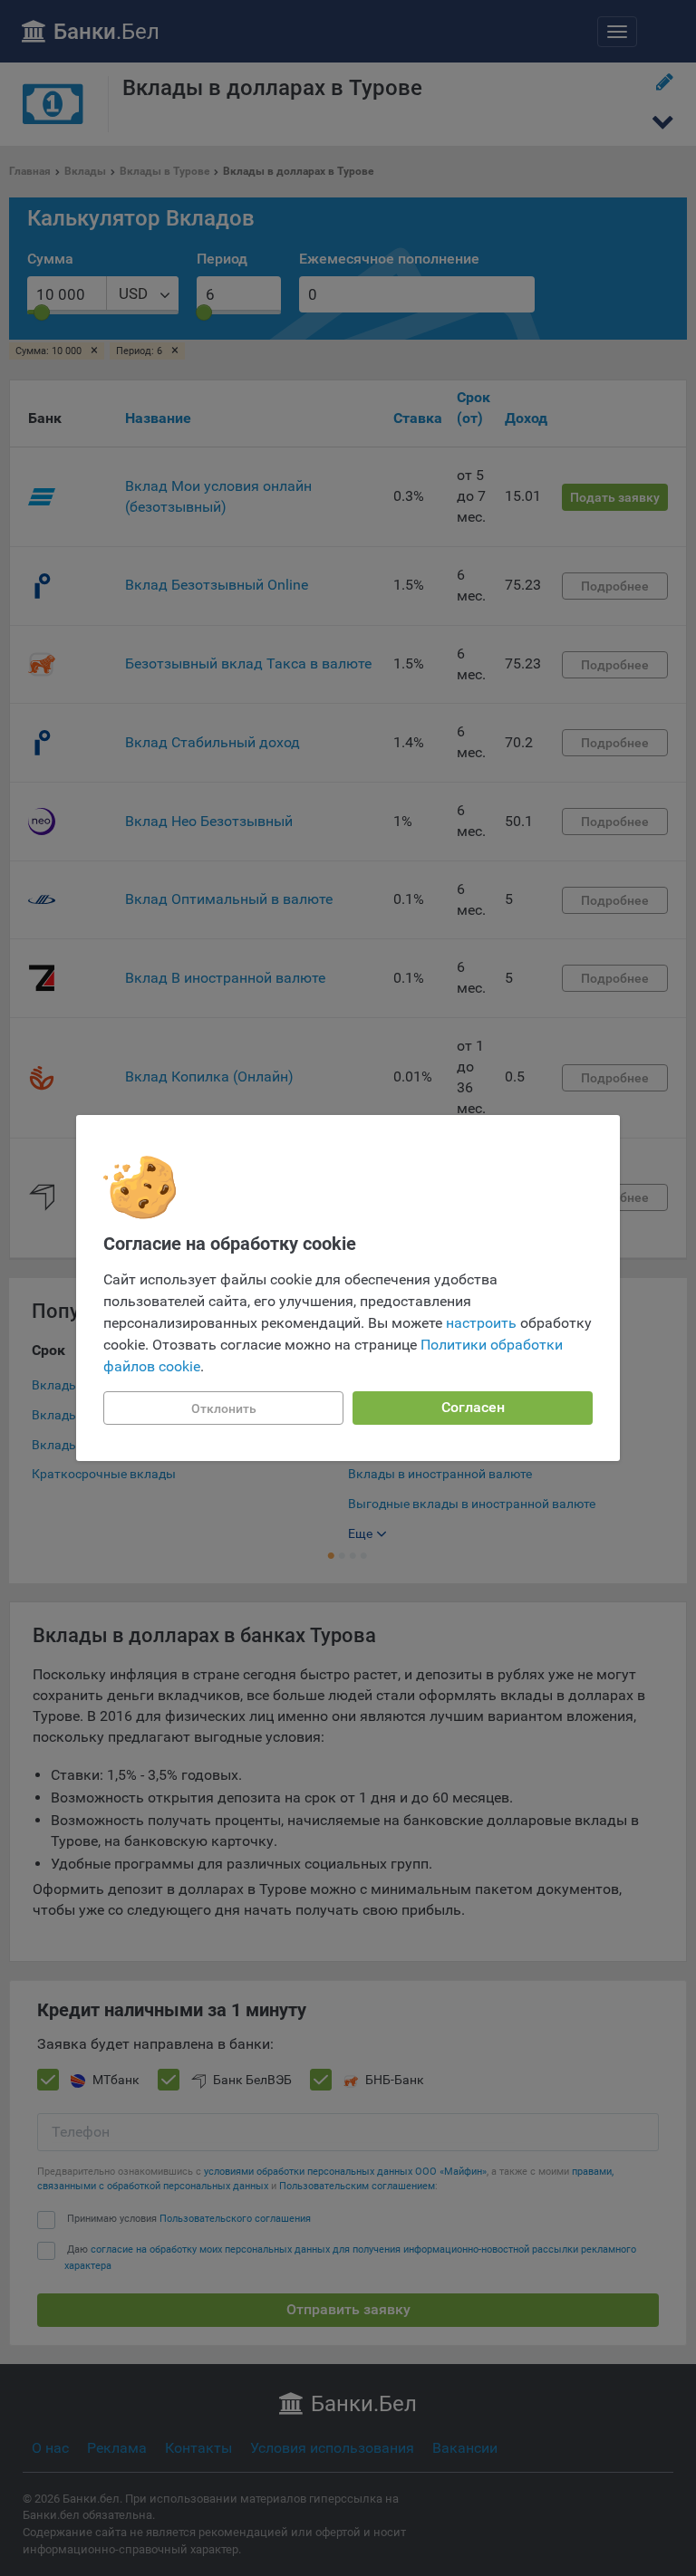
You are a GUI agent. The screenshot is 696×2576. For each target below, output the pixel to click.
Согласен (473, 1407)
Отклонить (224, 1408)
